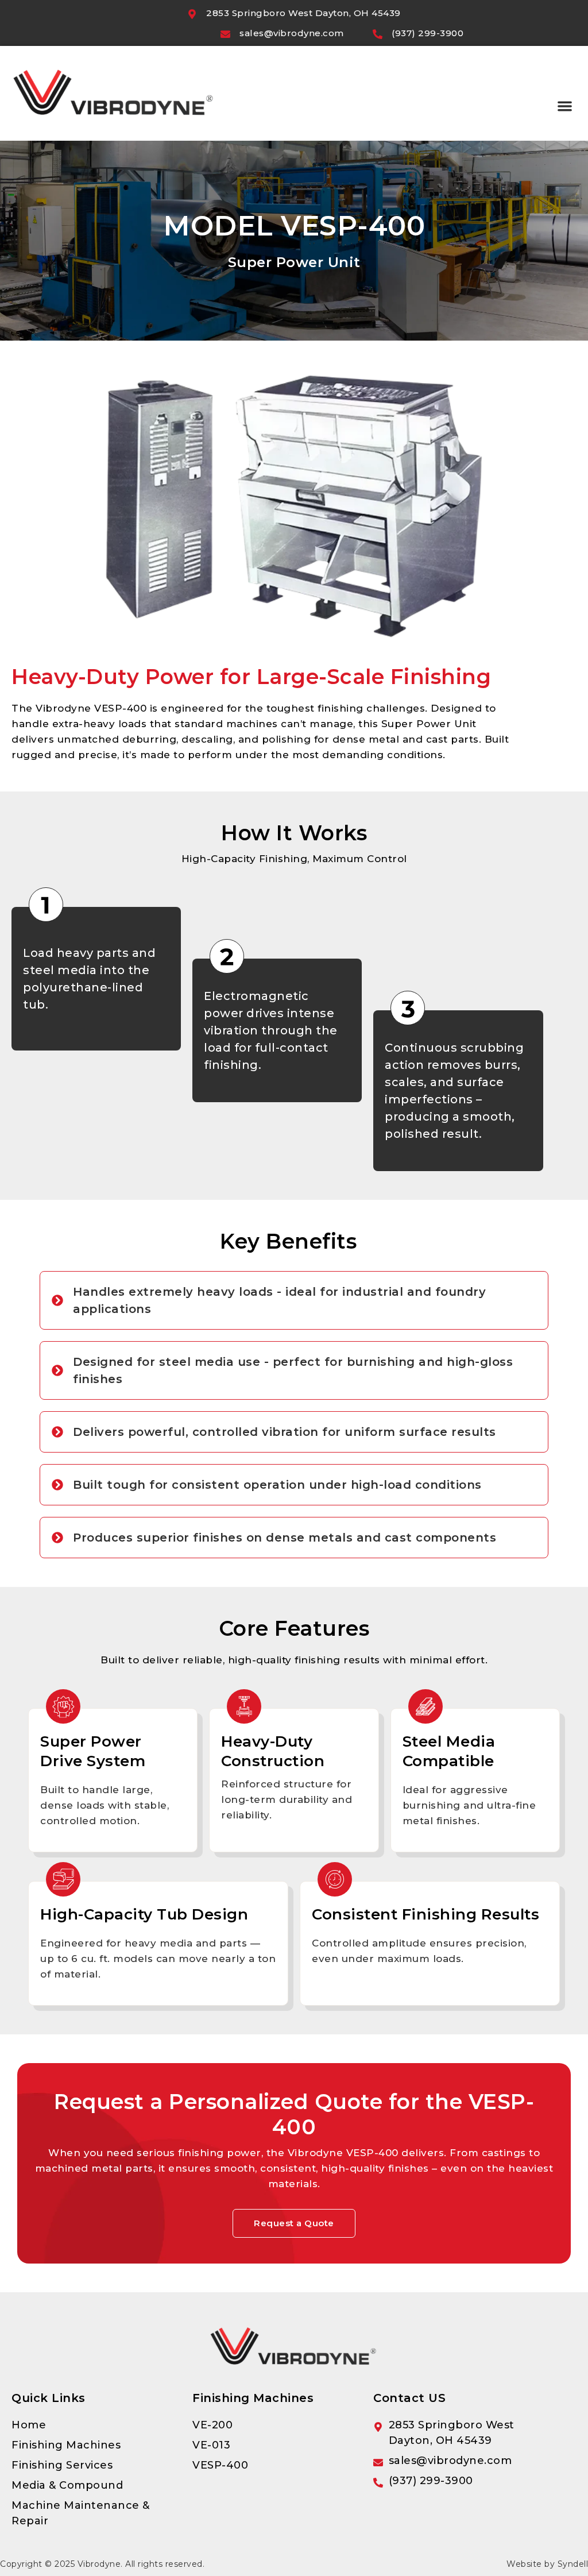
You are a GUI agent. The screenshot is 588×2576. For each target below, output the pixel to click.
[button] (565, 106)
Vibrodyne (99, 2564)
